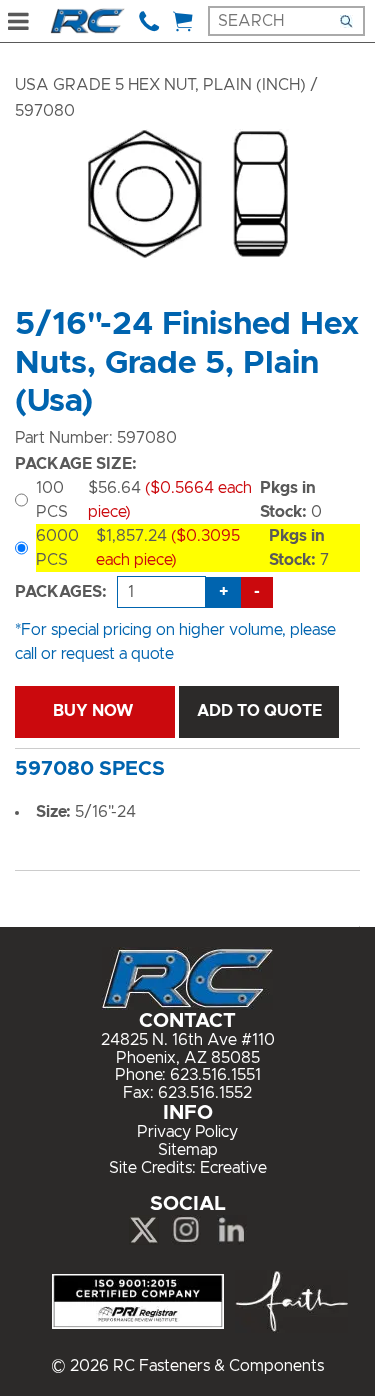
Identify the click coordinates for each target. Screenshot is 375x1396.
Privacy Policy (187, 1132)
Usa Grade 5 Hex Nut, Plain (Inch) (160, 85)
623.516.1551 (215, 1075)
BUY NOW (95, 711)
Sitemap (188, 1150)
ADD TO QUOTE (259, 711)
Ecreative (233, 1168)
